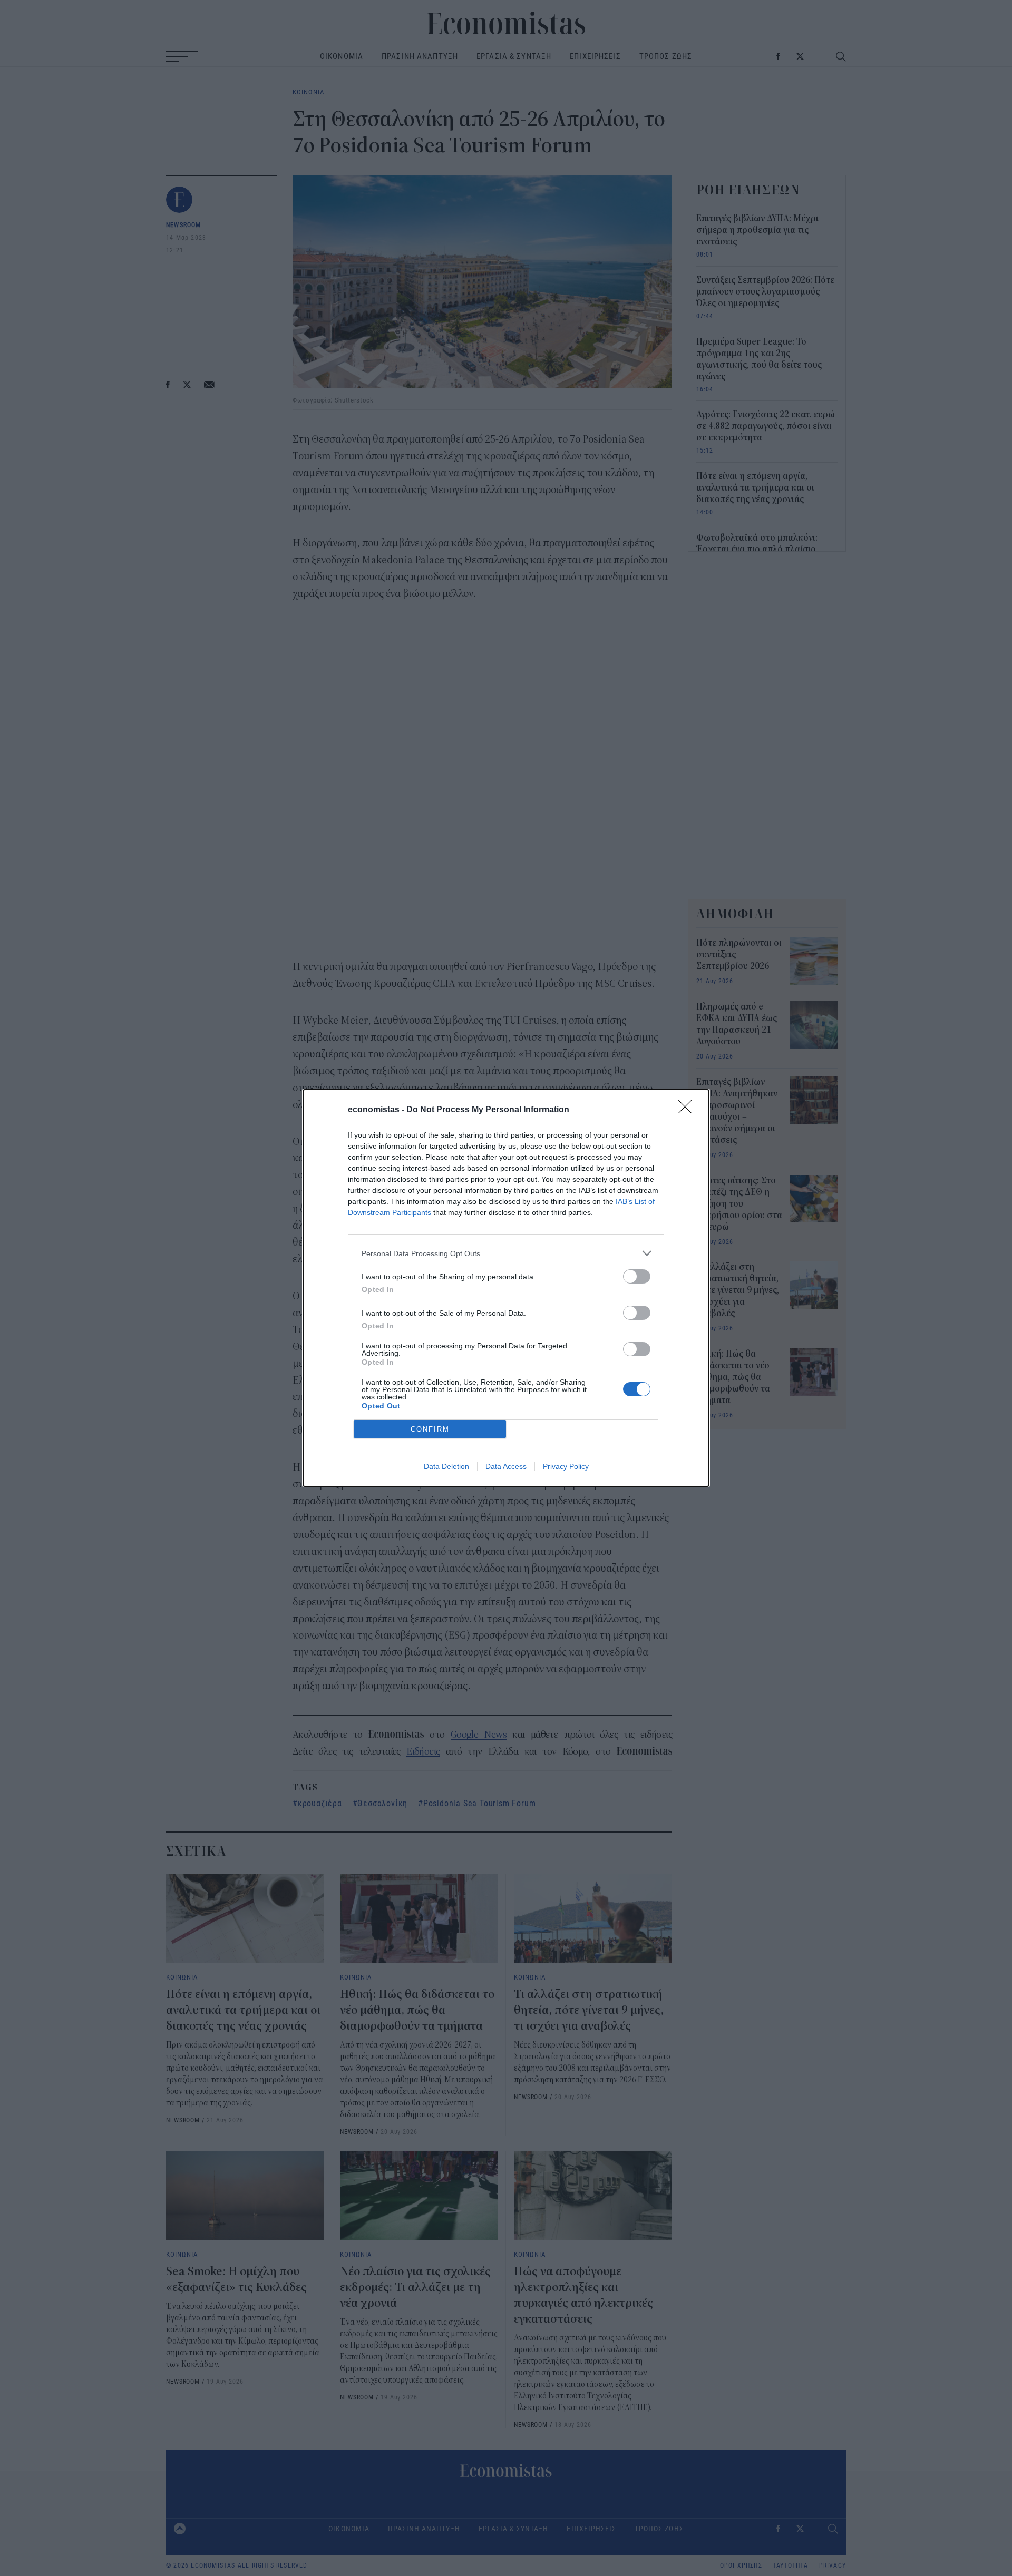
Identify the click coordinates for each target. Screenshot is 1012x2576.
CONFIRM (430, 1429)
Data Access (506, 1466)
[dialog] (506, 1288)
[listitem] (506, 1253)
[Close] (688, 1110)
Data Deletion (446, 1466)
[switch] (637, 1276)
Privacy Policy (566, 1466)
